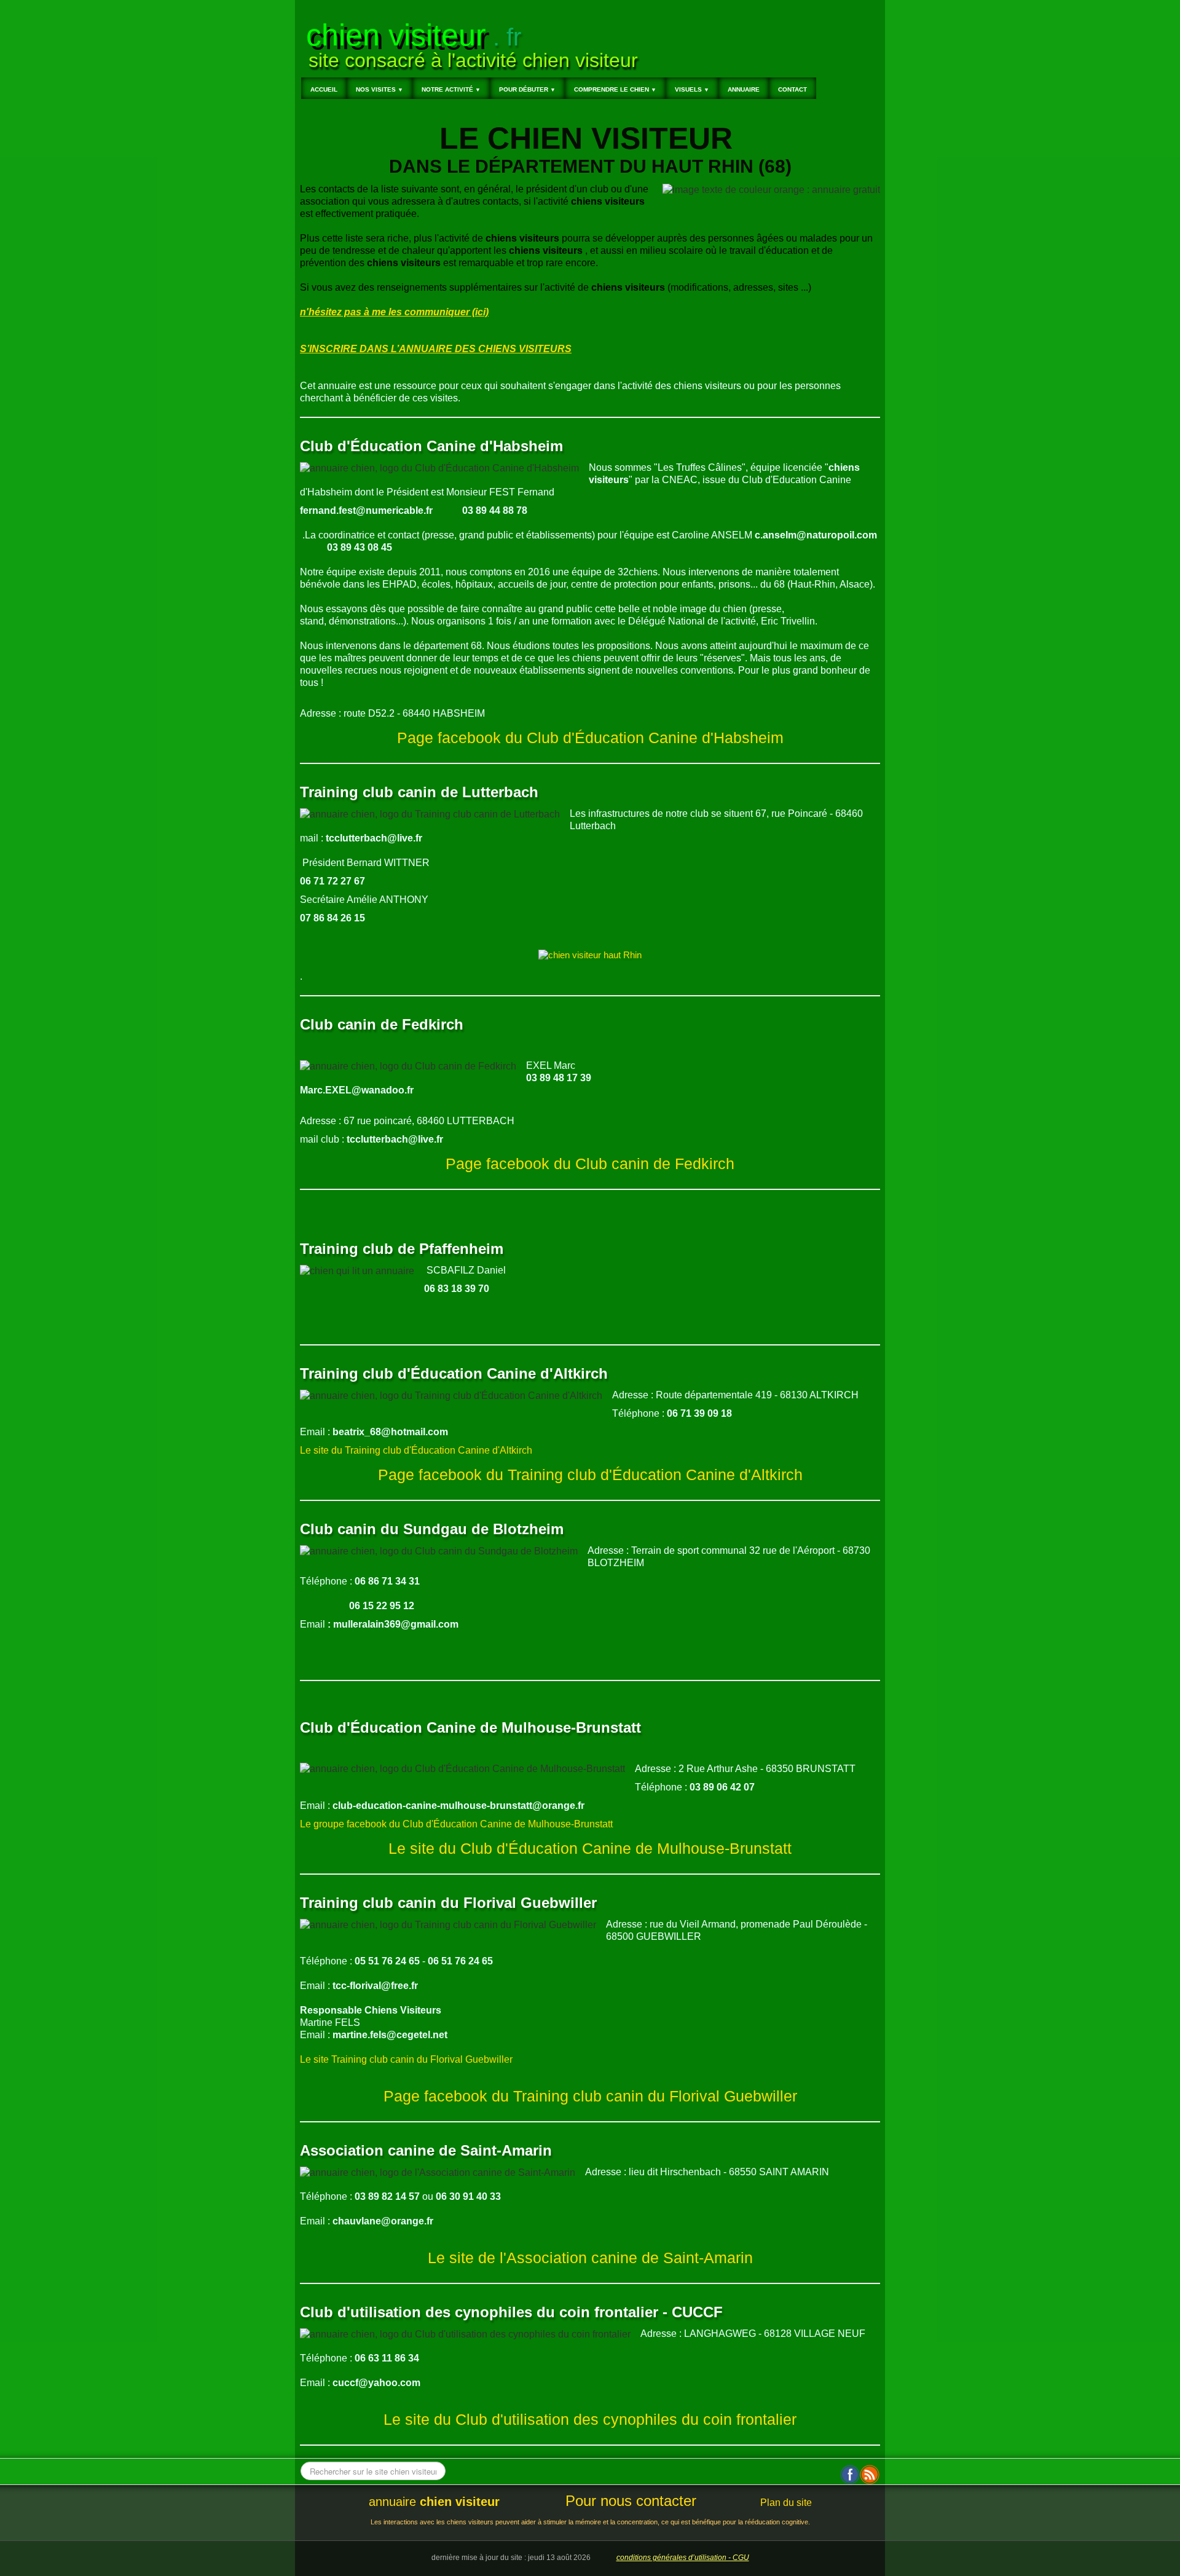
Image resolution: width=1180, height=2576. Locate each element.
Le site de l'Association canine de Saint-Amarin (590, 2258)
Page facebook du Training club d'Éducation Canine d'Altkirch (590, 1475)
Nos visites (380, 89)
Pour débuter (527, 89)
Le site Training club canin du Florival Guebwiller (406, 2059)
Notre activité (451, 89)
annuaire (434, 2502)
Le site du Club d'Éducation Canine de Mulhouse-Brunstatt (590, 1849)
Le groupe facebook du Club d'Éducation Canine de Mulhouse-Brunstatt (456, 1824)
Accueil (324, 89)
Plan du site (786, 2503)
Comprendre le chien (615, 89)
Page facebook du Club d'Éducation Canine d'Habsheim (590, 738)
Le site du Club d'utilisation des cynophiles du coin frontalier (590, 2420)
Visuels (692, 89)
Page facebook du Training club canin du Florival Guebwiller (590, 2096)
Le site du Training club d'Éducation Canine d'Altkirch (416, 1450)
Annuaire (744, 89)
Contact (793, 89)
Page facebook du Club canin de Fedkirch (590, 1164)
